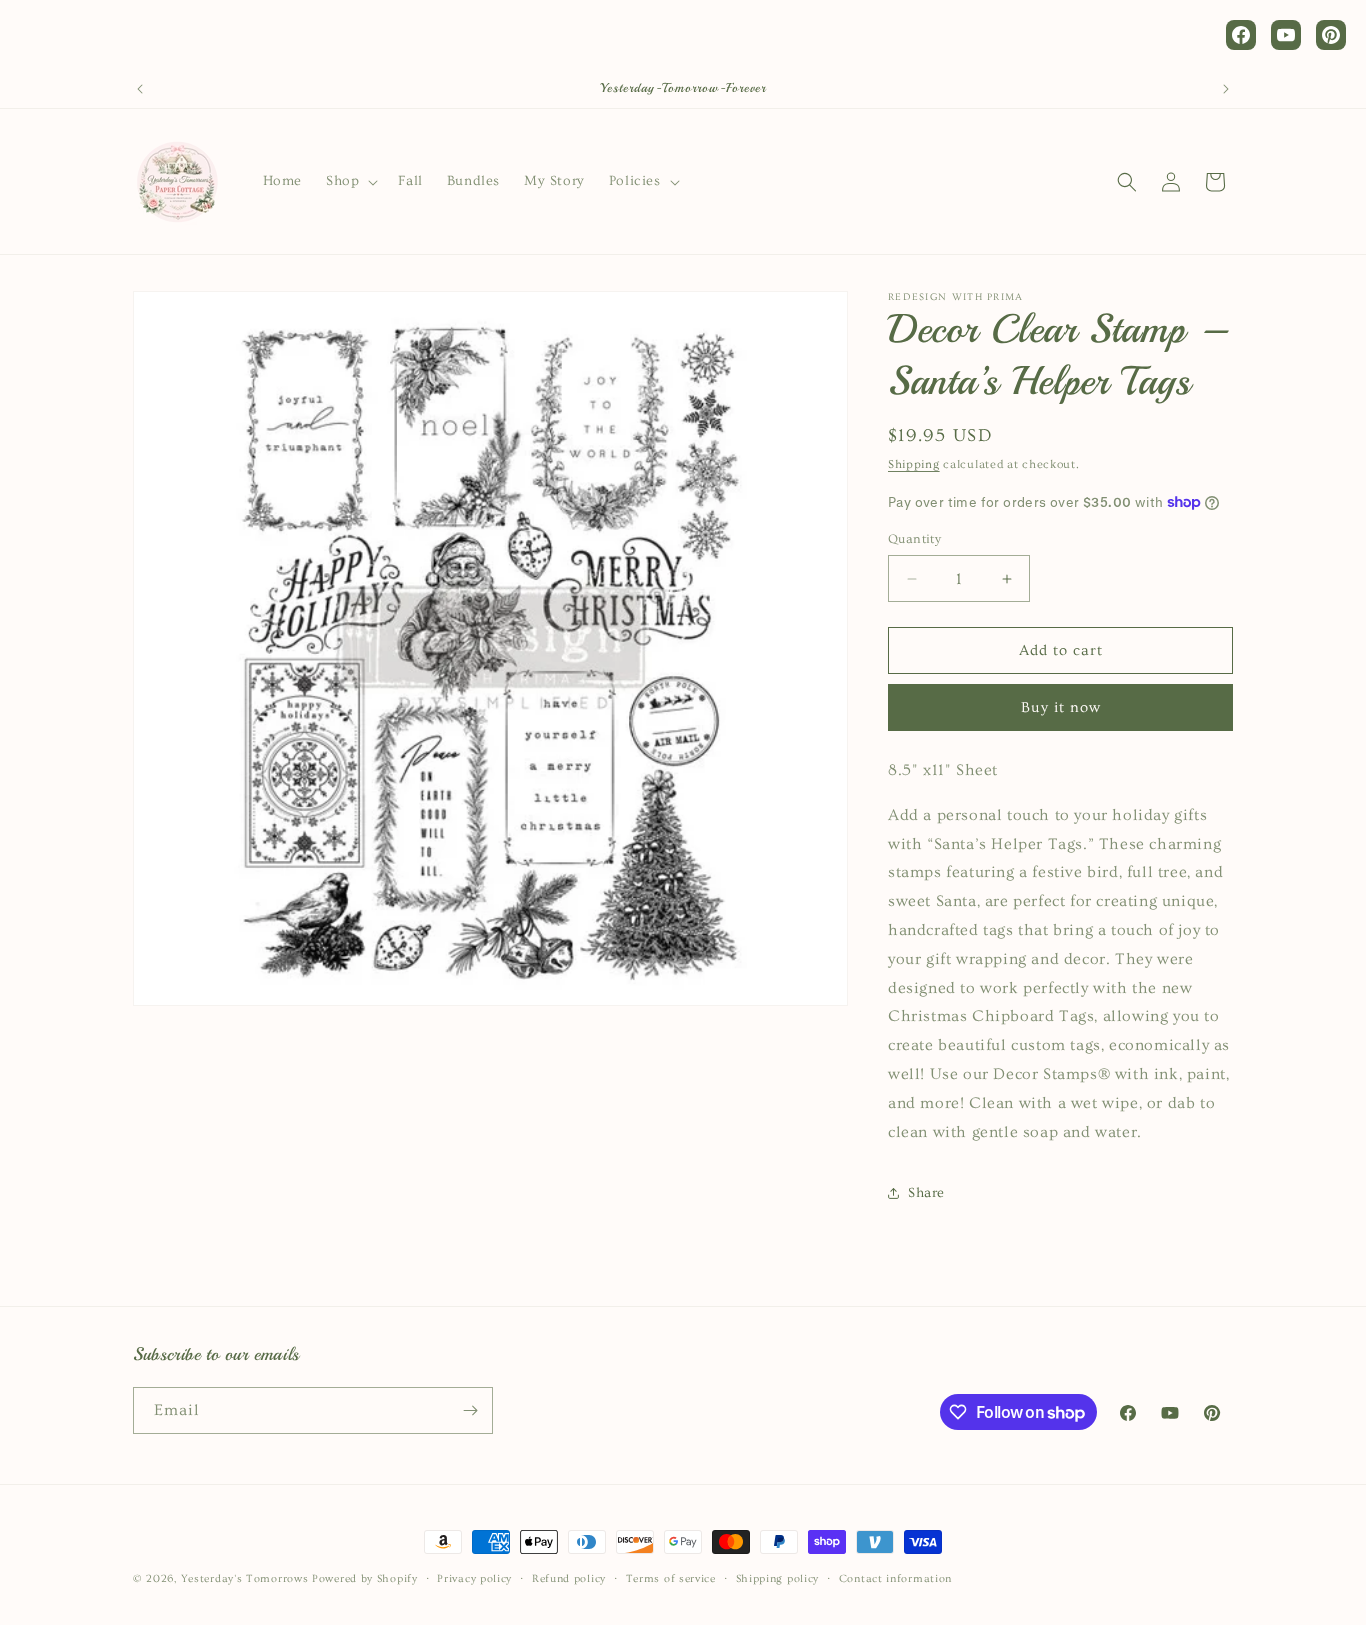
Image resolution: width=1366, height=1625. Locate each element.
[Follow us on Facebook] (1241, 35)
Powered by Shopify (365, 1578)
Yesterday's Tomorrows (245, 1578)
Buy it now (1061, 707)
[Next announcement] (1226, 89)
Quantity (914, 539)
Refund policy (569, 1578)
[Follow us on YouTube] (1286, 35)
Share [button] (926, 1193)
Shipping (914, 464)
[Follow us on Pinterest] (1331, 35)
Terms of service (671, 1578)
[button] (350, 181)
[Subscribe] (470, 1410)
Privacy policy (474, 1578)
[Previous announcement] (140, 89)
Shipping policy (778, 1578)
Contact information (895, 1578)
